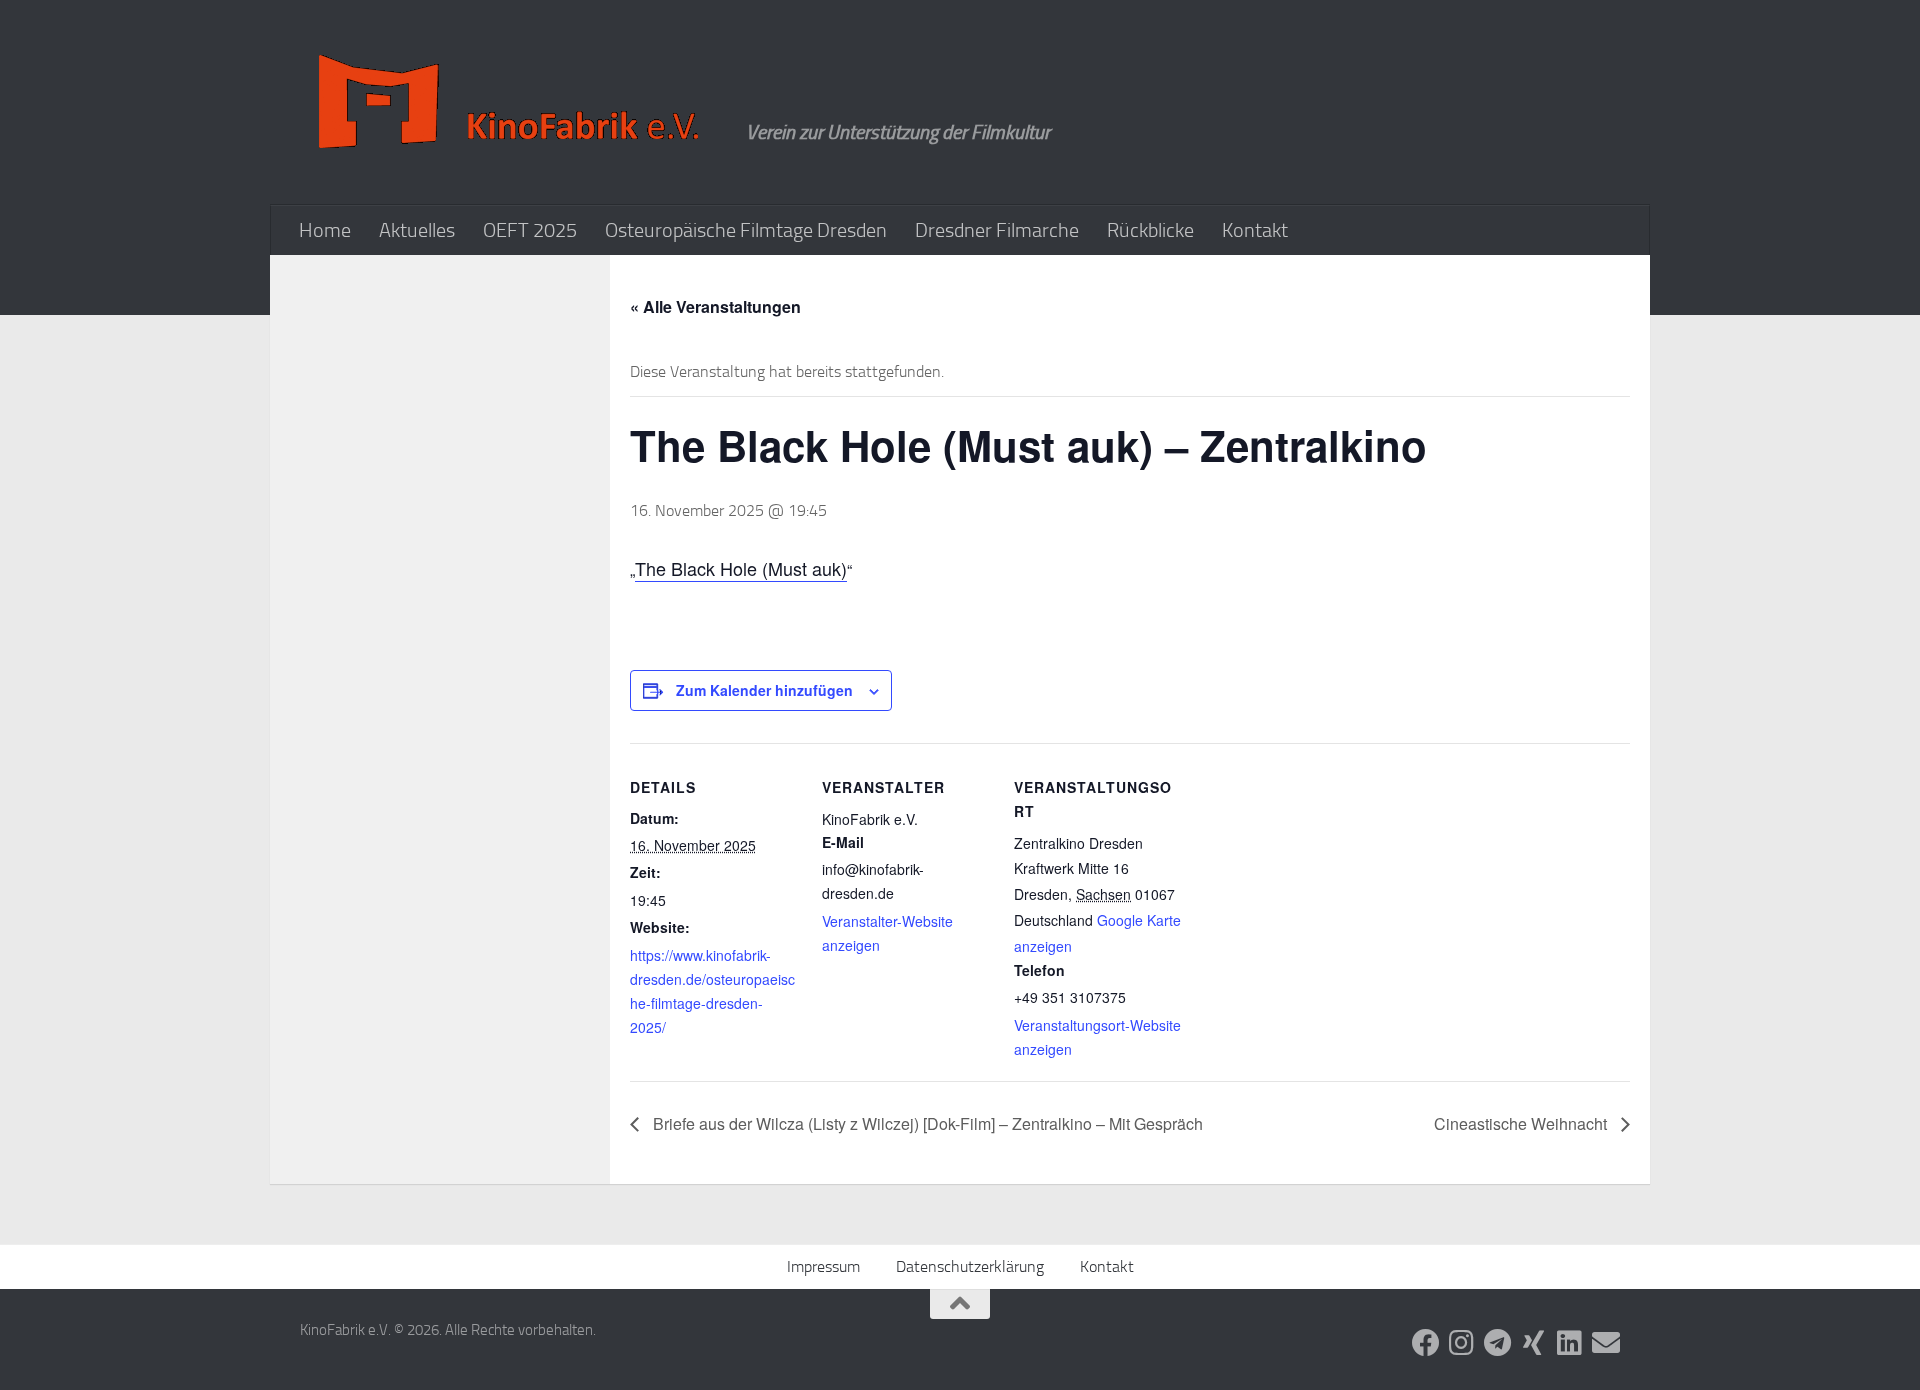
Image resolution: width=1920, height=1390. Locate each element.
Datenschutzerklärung (970, 1266)
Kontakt (1255, 230)
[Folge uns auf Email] (1606, 1343)
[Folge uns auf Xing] (1534, 1343)
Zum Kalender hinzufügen (764, 690)
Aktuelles (417, 230)
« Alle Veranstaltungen (715, 306)
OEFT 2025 (530, 230)
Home (325, 230)
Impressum (823, 1266)
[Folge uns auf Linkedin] (1570, 1343)
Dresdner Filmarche (997, 230)
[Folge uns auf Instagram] (1462, 1343)
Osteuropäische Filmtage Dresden (746, 230)
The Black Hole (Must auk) (741, 568)
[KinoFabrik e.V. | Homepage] (513, 102)
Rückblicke (1150, 230)
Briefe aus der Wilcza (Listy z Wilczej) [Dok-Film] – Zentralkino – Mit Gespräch (926, 1123)
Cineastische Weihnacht (1522, 1123)
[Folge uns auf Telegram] (1498, 1343)
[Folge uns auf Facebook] (1426, 1343)
